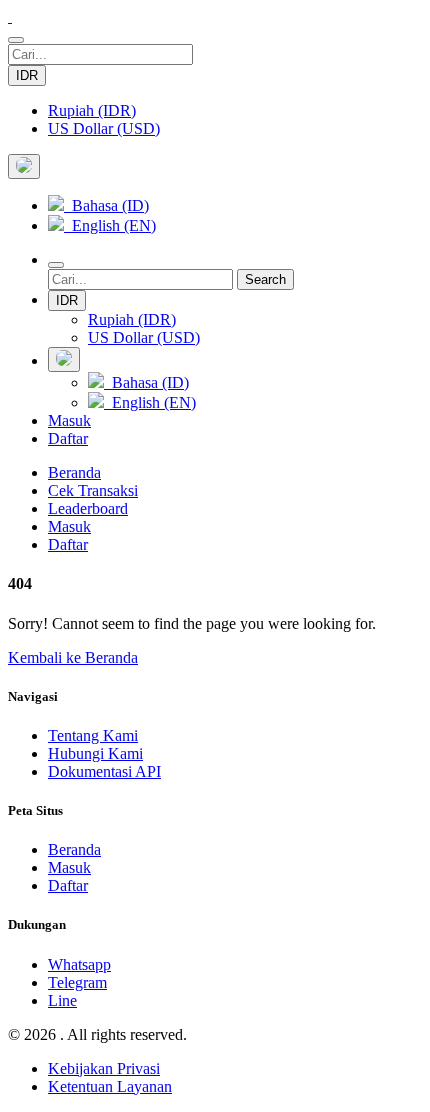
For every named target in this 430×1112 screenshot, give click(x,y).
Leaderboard (88, 508)
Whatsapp (79, 964)
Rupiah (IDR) (92, 110)
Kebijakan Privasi (104, 1068)
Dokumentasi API (104, 771)
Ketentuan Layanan (110, 1086)
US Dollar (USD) (104, 128)
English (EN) (110, 225)
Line (62, 1000)
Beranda (74, 472)
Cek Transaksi (93, 490)
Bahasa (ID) (106, 205)
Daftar (68, 438)
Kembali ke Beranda (73, 657)
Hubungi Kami (95, 753)
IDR (27, 75)
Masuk (69, 420)
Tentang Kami (93, 735)
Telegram (77, 982)
